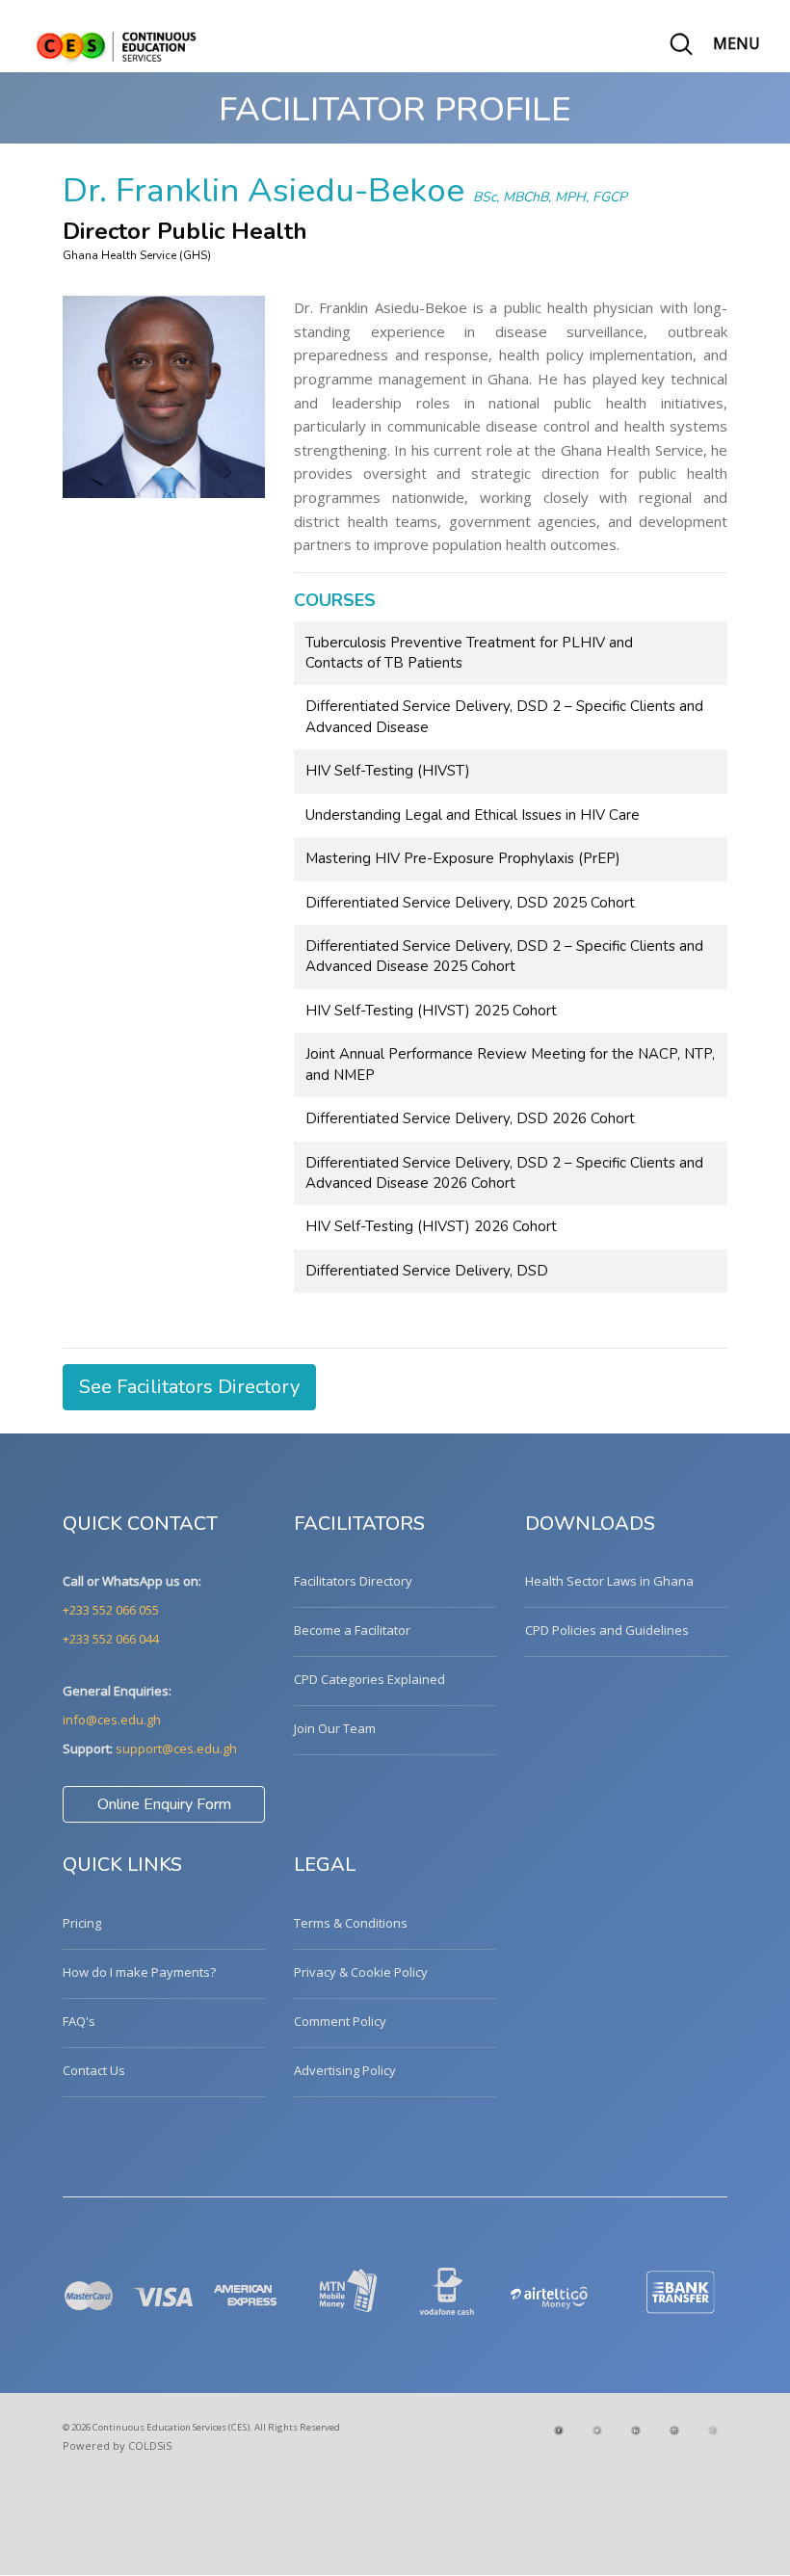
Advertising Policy (345, 2070)
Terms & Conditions (351, 1923)
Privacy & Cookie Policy (361, 1972)
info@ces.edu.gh (112, 1720)
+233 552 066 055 (111, 1610)
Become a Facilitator (352, 1630)
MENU (737, 43)
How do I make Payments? (139, 1972)
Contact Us (94, 2070)
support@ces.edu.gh (176, 1748)
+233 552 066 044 (111, 1639)
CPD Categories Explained (369, 1679)
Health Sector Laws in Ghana (609, 1581)
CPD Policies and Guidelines (607, 1630)
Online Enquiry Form (164, 1804)
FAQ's (79, 2021)
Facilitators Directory (353, 1581)
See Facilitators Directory (189, 1387)
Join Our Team (335, 1728)
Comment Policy (340, 2021)
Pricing (82, 1923)
